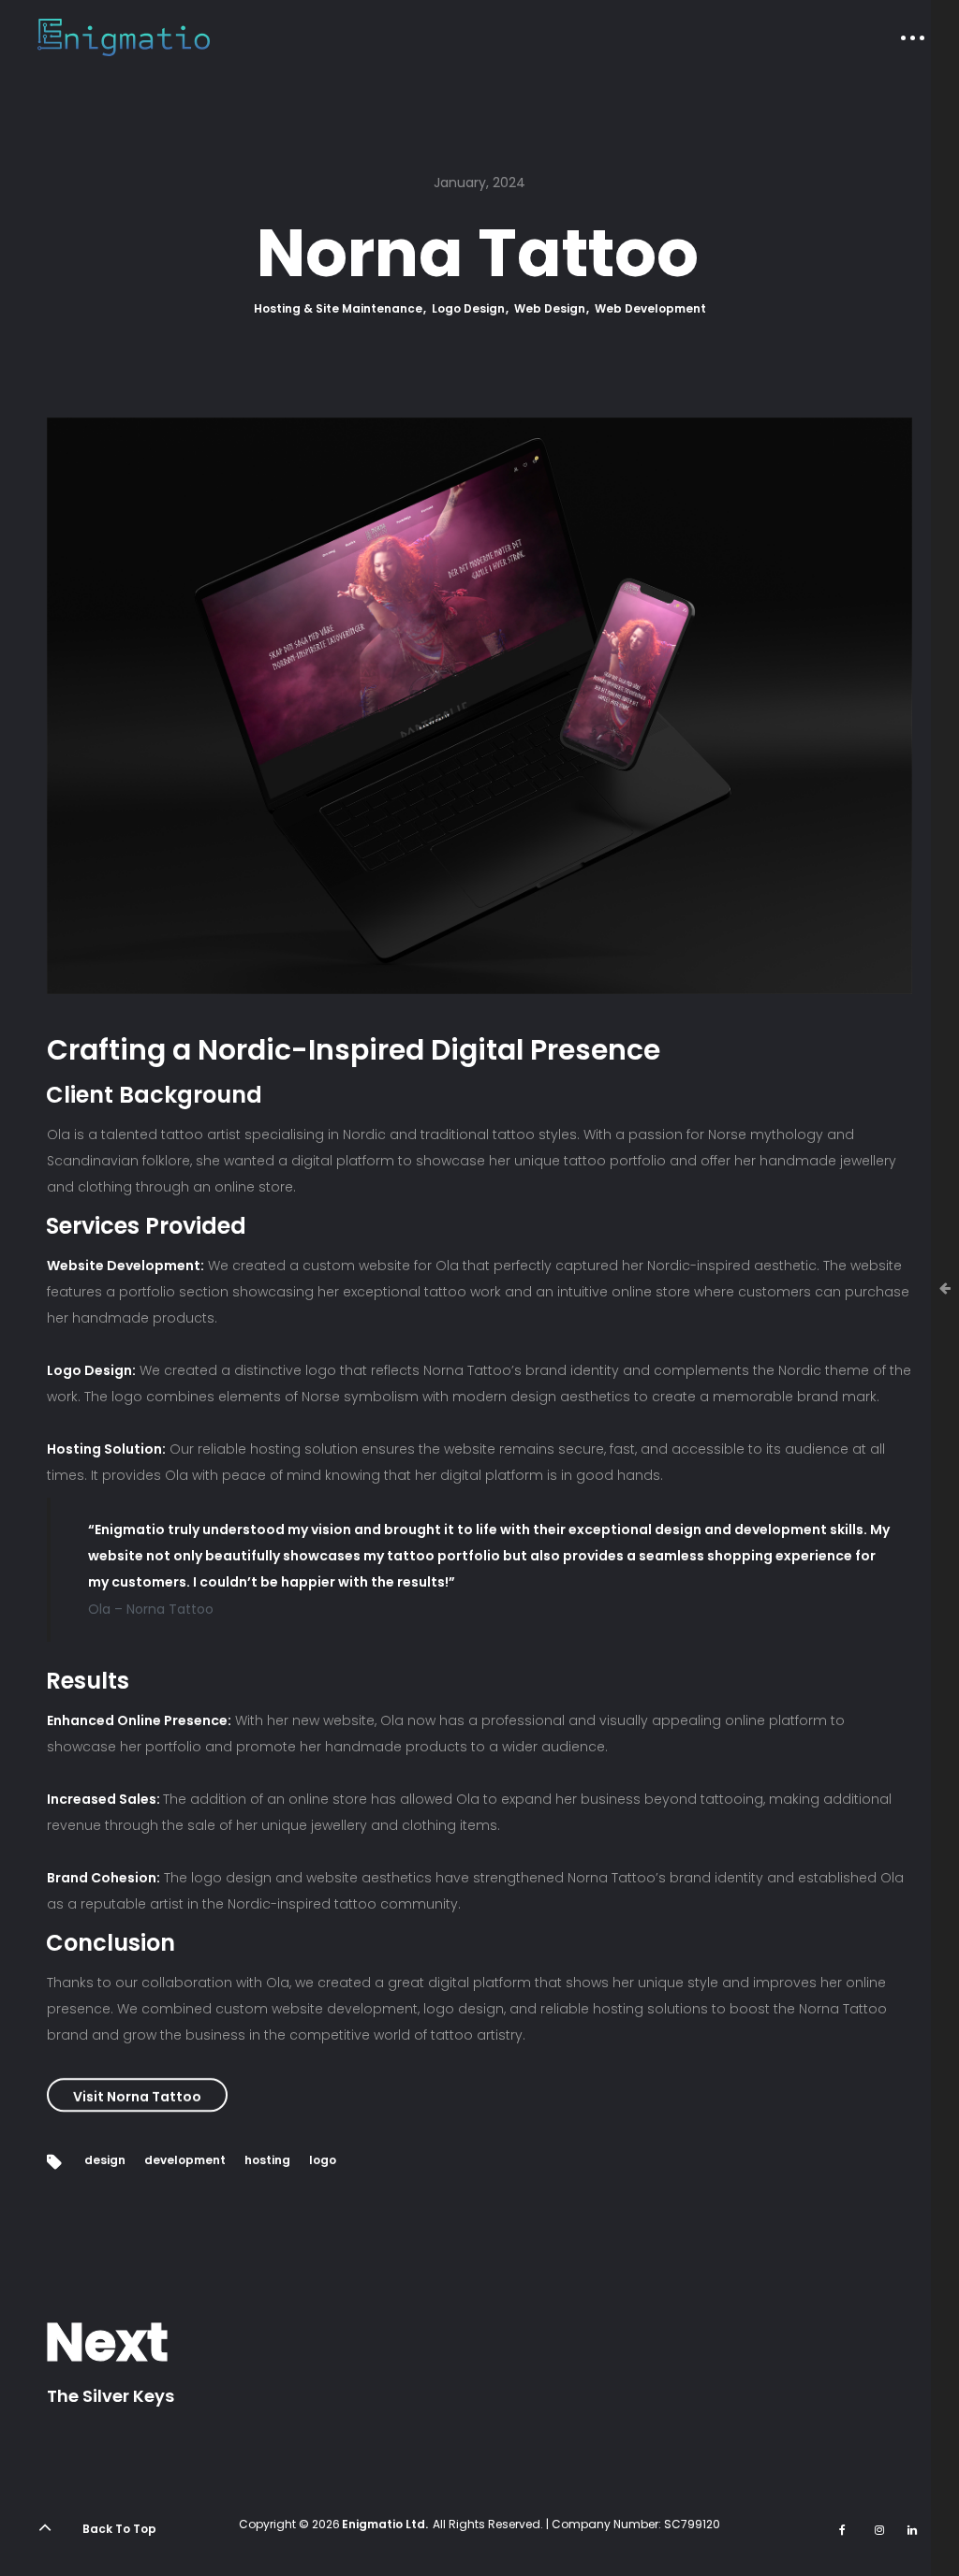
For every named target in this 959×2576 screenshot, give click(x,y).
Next (107, 2343)
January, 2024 (479, 183)
